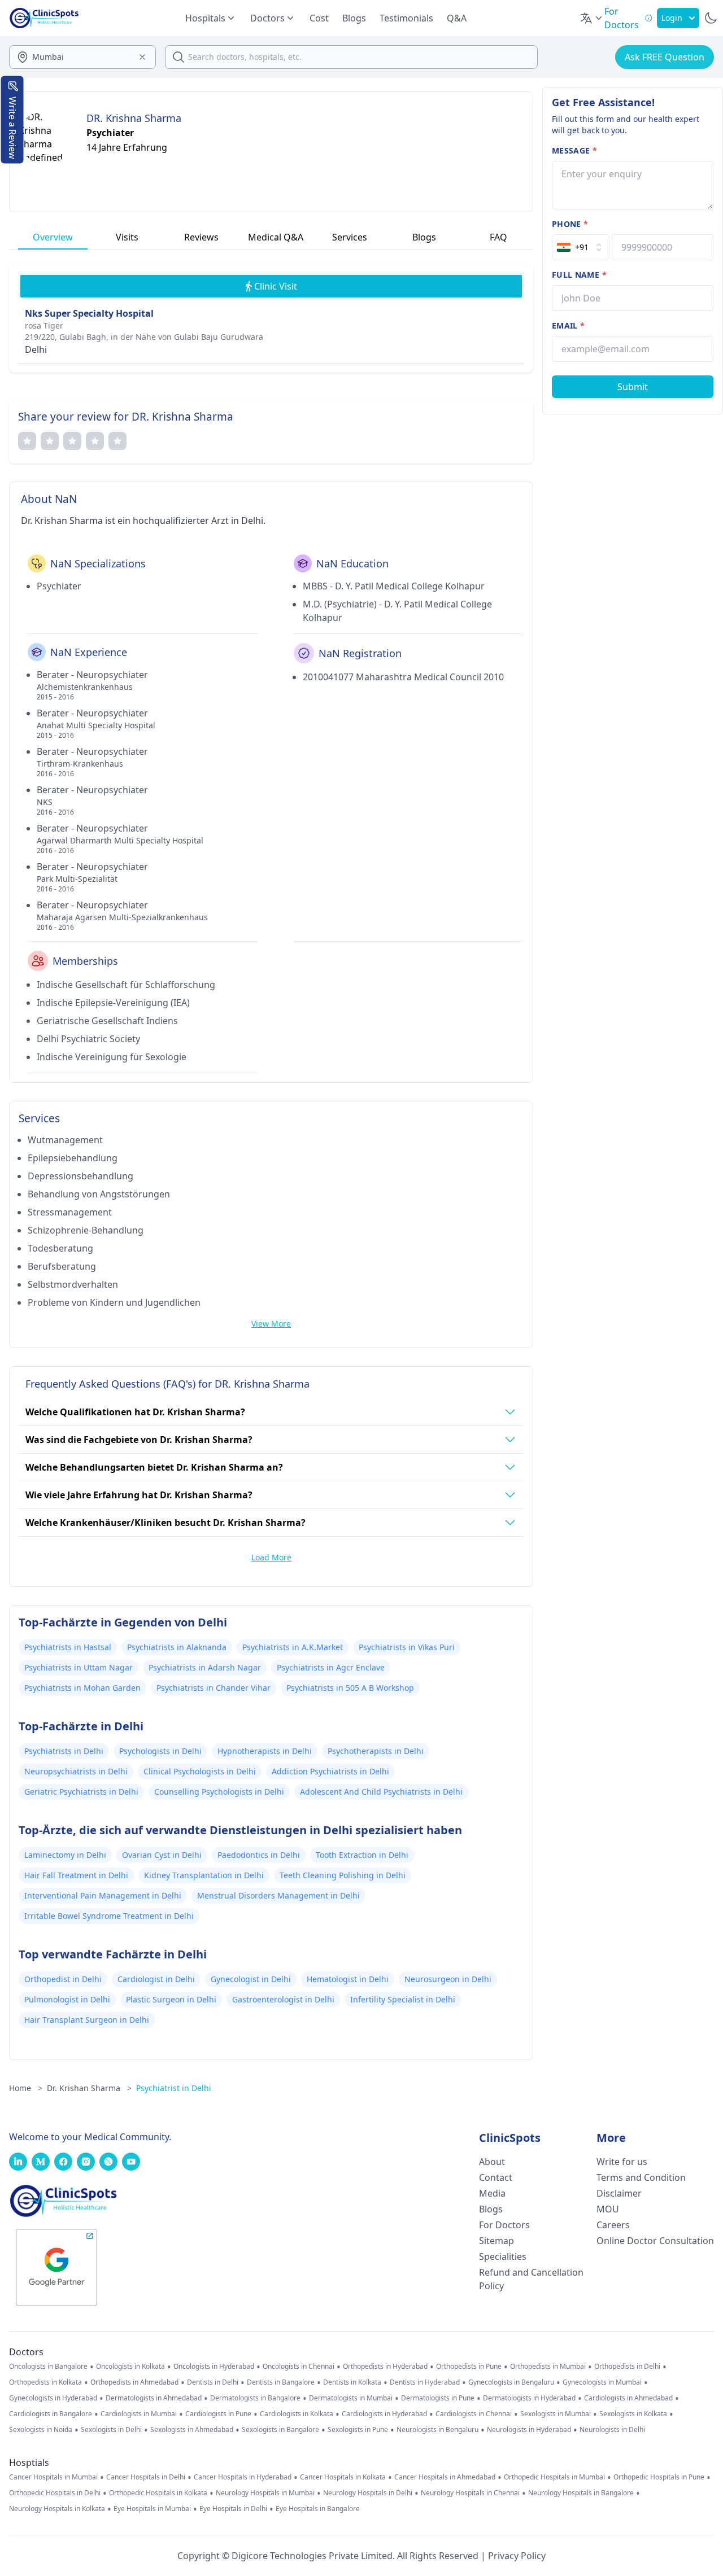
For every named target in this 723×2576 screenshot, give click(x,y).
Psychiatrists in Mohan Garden (82, 1688)
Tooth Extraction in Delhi (362, 1855)
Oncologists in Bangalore (48, 2367)
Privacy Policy (517, 2556)
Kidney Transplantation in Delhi (204, 1875)
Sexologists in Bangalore (280, 2430)
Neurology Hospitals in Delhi (368, 2493)
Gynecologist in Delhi (251, 1979)
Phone (570, 224)
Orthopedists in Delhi (627, 2367)
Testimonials (406, 18)
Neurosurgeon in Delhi (448, 1979)
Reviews (201, 237)
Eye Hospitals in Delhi (233, 2509)
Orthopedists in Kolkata (45, 2382)
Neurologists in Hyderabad (529, 2430)
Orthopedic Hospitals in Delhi (55, 2493)
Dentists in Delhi (213, 2382)
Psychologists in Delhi (160, 1751)
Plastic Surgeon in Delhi (171, 1999)
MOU (608, 2209)
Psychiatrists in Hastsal (68, 1647)
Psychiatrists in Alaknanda (177, 1647)
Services (350, 237)
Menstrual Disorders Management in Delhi (278, 1895)
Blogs (354, 18)
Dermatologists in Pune (438, 2398)
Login (672, 18)
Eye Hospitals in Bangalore (318, 2509)
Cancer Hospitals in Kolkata (343, 2477)
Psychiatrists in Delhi (64, 1751)
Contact (496, 2177)
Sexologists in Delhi (111, 2430)
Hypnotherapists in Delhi (265, 1751)
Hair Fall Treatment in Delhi (76, 1875)
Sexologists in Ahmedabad (192, 2430)
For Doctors (504, 2225)
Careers (613, 2225)
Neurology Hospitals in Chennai (470, 2493)
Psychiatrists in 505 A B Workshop (350, 1688)
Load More (271, 1557)
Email (568, 325)
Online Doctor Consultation (655, 2241)
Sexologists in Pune (358, 2430)
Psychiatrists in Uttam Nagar (79, 1667)
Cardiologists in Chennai (474, 2414)
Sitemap (496, 2241)
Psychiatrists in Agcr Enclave (331, 1667)
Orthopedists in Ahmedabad (134, 2382)
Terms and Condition (641, 2177)
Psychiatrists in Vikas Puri (407, 1647)
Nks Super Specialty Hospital (89, 313)
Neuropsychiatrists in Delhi (76, 1771)
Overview (53, 237)
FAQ (498, 237)
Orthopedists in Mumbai (548, 2367)
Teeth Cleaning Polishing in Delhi (343, 1875)
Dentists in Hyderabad (425, 2382)
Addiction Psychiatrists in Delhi (330, 1771)
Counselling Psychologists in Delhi (219, 1792)
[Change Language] (592, 18)
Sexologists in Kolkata (633, 2414)
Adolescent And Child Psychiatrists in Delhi (381, 1792)
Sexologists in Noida (41, 2430)
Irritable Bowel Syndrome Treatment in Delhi (109, 1916)
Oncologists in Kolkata (130, 2367)
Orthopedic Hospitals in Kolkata (158, 2493)
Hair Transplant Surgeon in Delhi (87, 2020)
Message (574, 150)
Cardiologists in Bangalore (51, 2414)
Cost (319, 18)
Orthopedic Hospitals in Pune (659, 2477)
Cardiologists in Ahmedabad (628, 2398)
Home (26, 2088)
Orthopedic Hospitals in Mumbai (554, 2477)
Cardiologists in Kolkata (297, 2414)
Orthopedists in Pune (469, 2367)
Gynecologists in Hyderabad (53, 2398)
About (492, 2162)
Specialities (503, 2256)
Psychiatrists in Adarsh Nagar (205, 1667)
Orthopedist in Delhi (63, 1979)
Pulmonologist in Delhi (67, 1999)
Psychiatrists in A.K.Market (293, 1647)
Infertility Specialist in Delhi (403, 1999)
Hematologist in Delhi (348, 1979)
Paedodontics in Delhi (259, 1855)
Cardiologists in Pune (218, 2414)
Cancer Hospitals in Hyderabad (243, 2477)
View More (271, 1324)
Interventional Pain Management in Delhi (103, 1895)
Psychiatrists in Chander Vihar (214, 1688)
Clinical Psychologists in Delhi (200, 1771)
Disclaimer (619, 2193)
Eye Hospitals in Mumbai (152, 2509)
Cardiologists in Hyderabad (384, 2414)
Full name (579, 275)
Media (492, 2193)
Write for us (622, 2162)
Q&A (457, 18)
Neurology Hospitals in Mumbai (265, 2493)
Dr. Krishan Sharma (89, 2088)
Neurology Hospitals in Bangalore (581, 2493)
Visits (127, 237)
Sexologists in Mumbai (556, 2414)
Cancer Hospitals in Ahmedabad (445, 2477)
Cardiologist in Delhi (156, 1979)
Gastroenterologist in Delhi (283, 1999)
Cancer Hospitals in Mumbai (53, 2477)
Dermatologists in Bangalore (255, 2398)
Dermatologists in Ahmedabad (154, 2398)
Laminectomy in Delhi (65, 1855)
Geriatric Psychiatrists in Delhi (81, 1792)
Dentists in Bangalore (281, 2382)
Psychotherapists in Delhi (376, 1751)
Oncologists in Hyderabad (214, 2367)
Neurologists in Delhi (612, 2430)
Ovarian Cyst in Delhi (162, 1855)
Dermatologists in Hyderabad (529, 2398)
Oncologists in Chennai (299, 2367)
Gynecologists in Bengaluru (511, 2382)
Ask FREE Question (665, 57)
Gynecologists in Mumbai (602, 2382)
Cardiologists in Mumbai (139, 2414)
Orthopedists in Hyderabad (385, 2367)
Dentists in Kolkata (352, 2382)
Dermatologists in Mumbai (351, 2398)
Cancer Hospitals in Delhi (146, 2477)
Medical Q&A (276, 237)
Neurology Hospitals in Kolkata (57, 2509)
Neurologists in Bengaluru (437, 2430)
